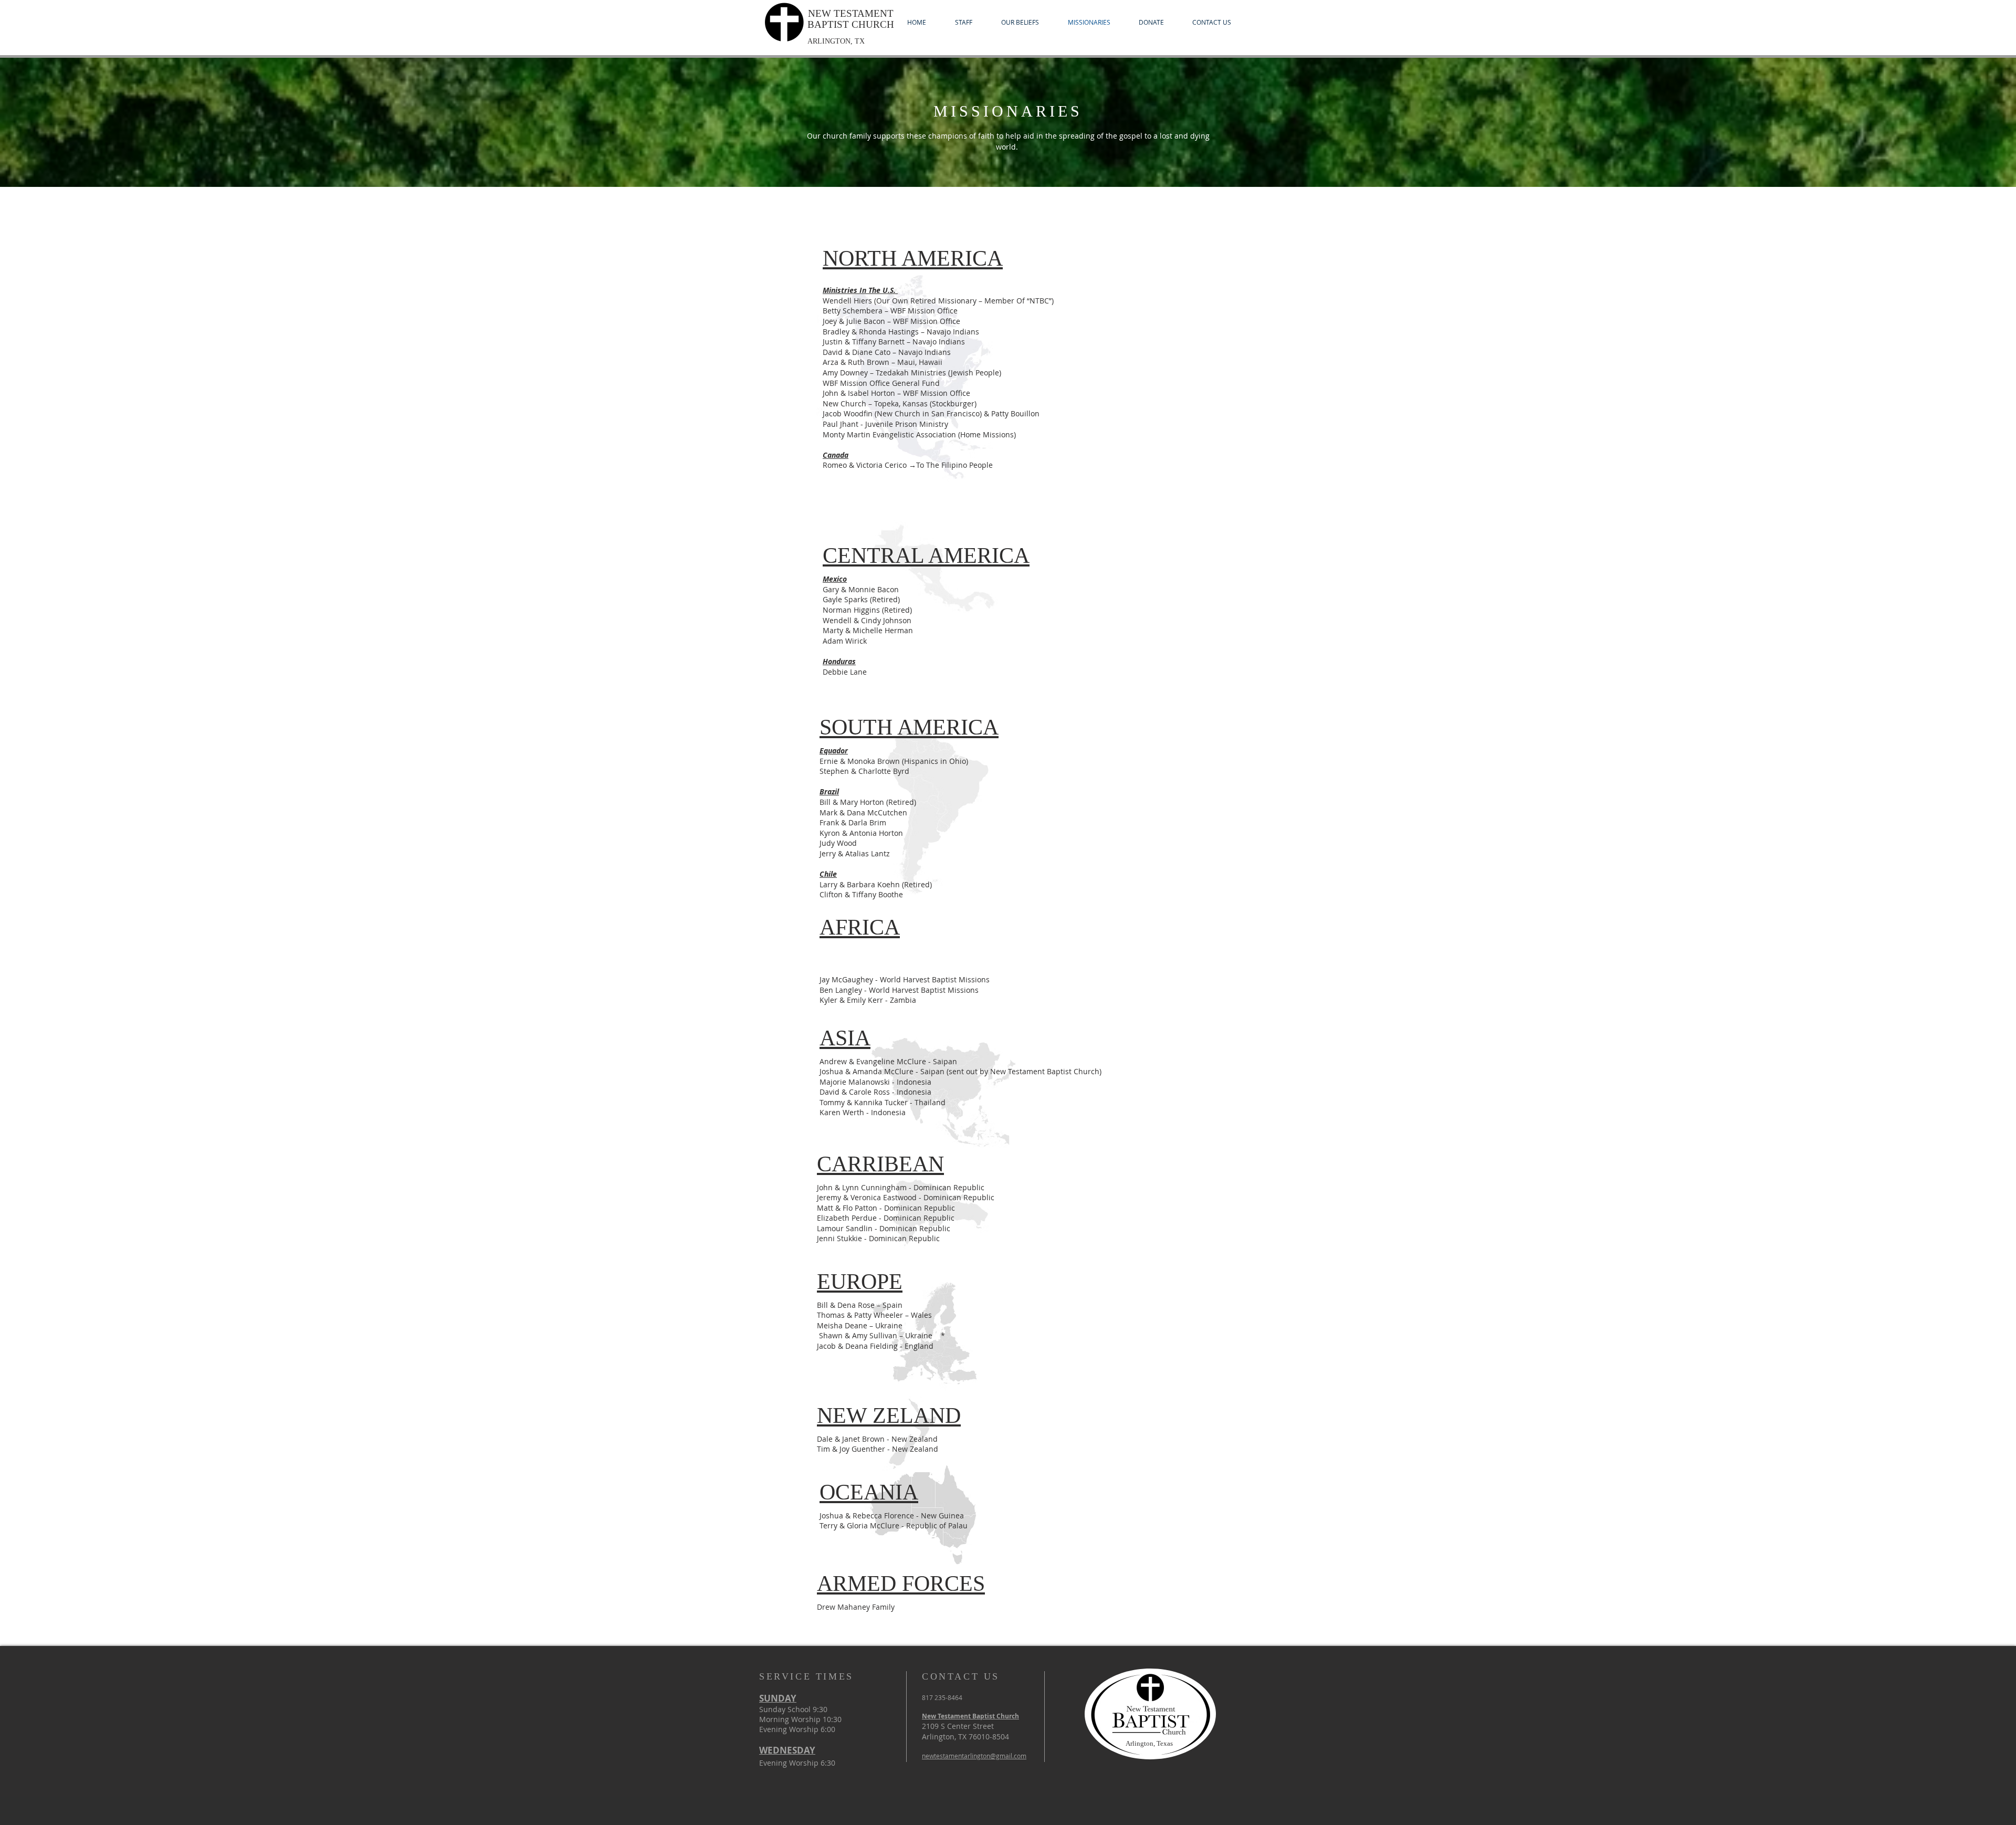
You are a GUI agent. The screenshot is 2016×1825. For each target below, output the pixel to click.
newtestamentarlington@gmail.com (974, 1756)
